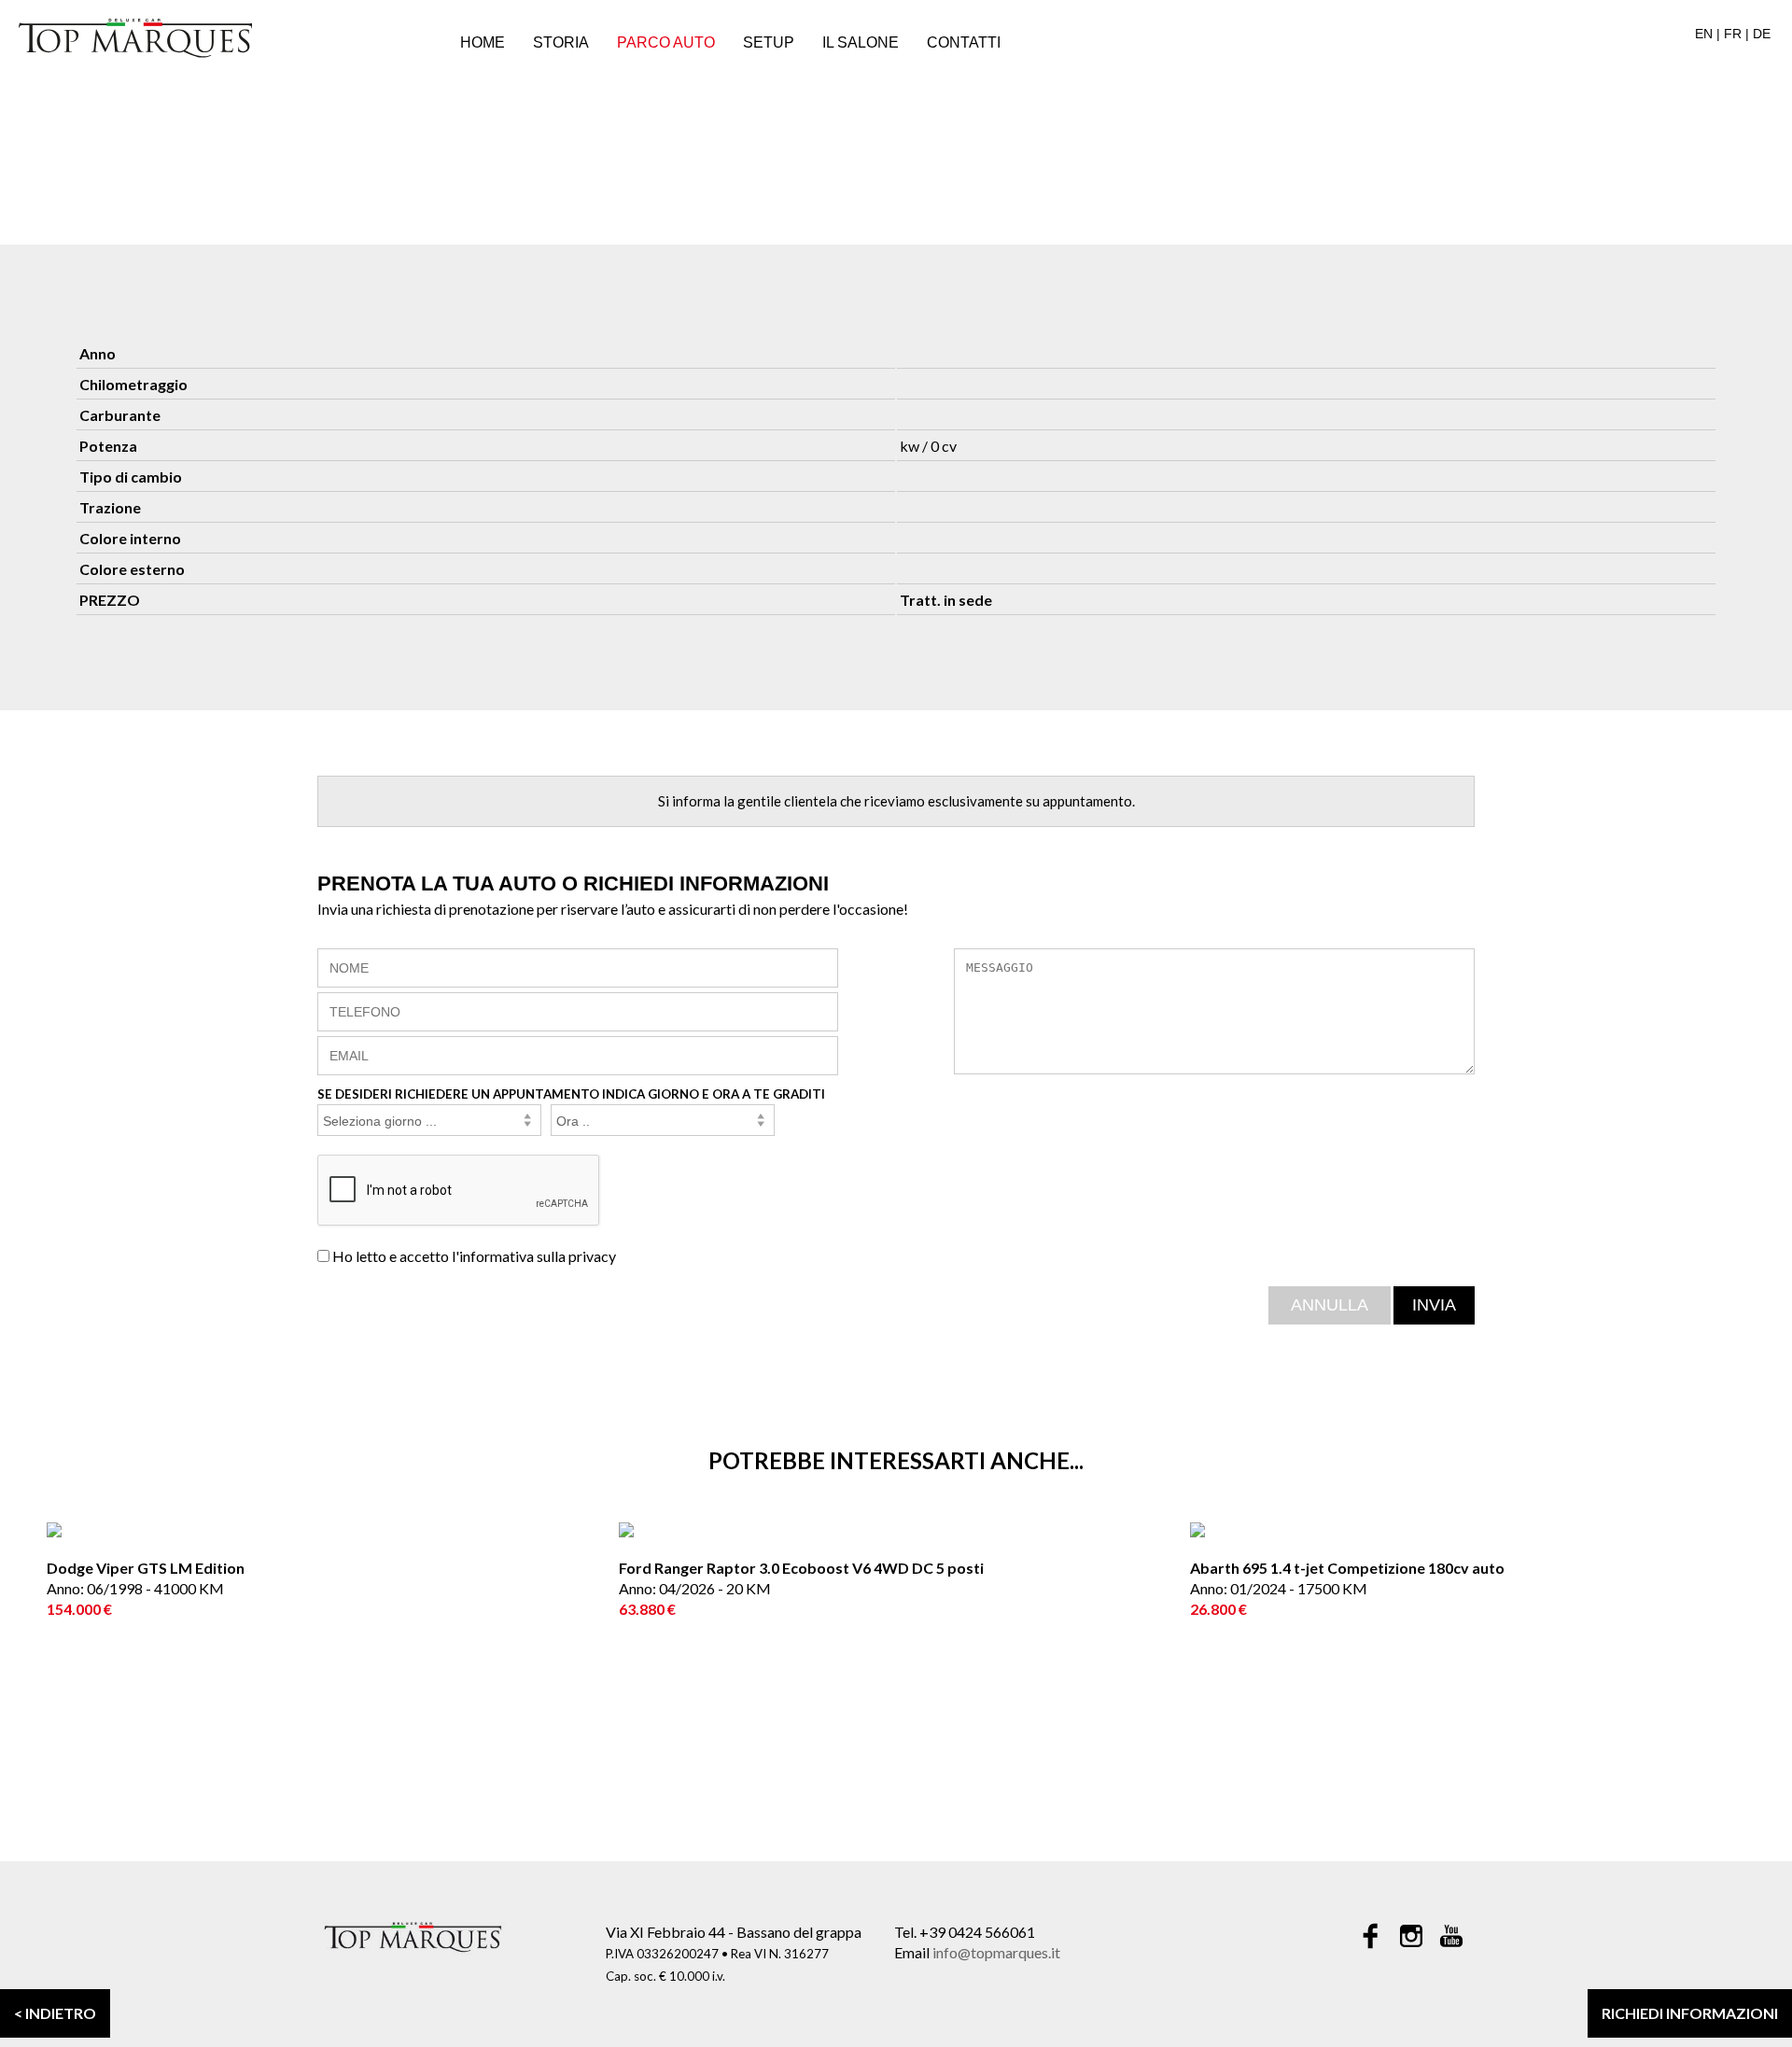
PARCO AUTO (666, 42)
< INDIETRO (55, 2013)
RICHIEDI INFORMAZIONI (1690, 2013)
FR (1733, 34)
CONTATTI (964, 42)
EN (1704, 34)
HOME (483, 42)
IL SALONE (861, 42)
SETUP (769, 42)
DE (1762, 34)
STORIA (561, 42)
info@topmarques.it (996, 1952)
